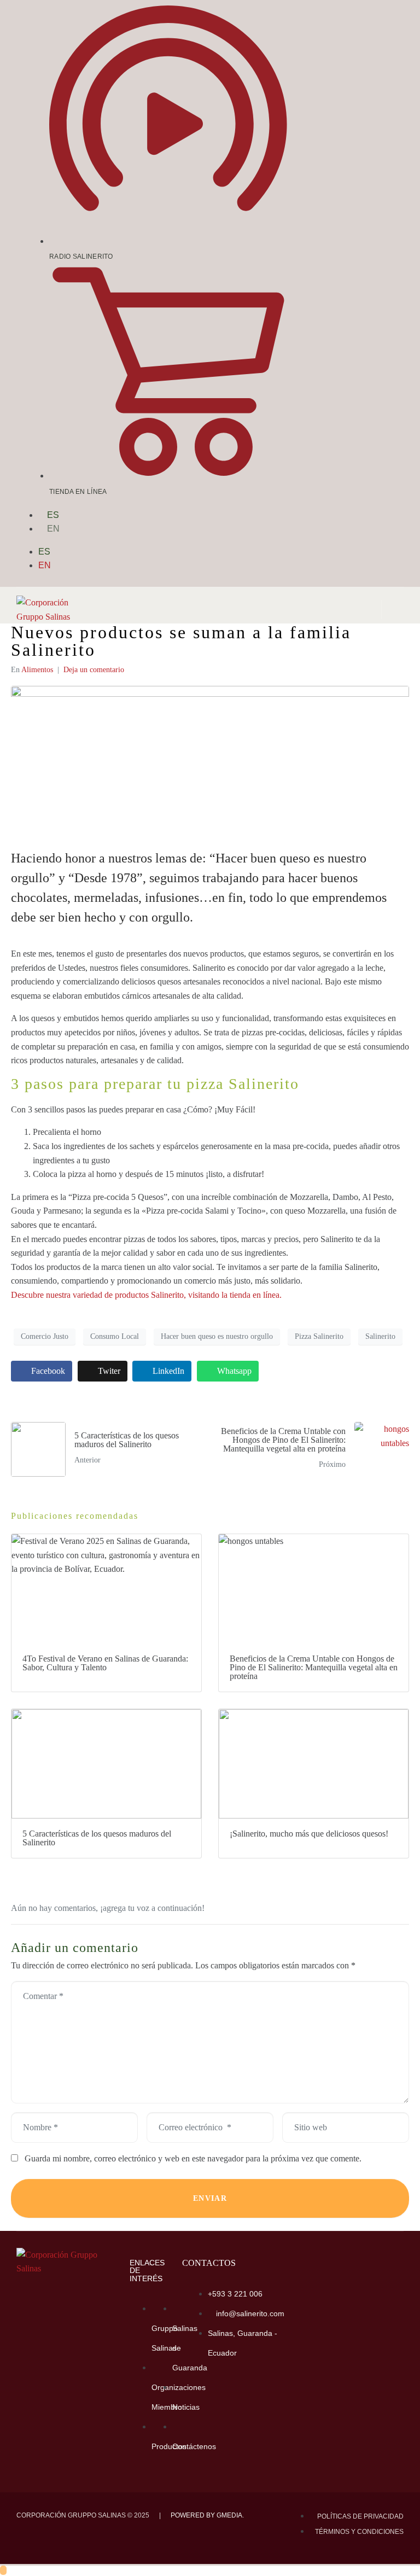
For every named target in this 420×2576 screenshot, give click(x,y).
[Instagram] (341, 223)
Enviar (210, 2198)
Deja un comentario (94, 670)
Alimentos (37, 670)
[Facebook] (228, 2391)
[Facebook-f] (381, 223)
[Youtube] (341, 254)
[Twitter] (381, 254)
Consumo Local (115, 1336)
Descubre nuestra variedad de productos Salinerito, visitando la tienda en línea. (146, 1295)
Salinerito (380, 1336)
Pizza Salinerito (319, 1336)
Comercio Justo (45, 1336)
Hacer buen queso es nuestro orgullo (217, 1336)
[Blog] (381, 286)
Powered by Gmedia (206, 2515)
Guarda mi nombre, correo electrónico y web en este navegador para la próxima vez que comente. (193, 2158)
